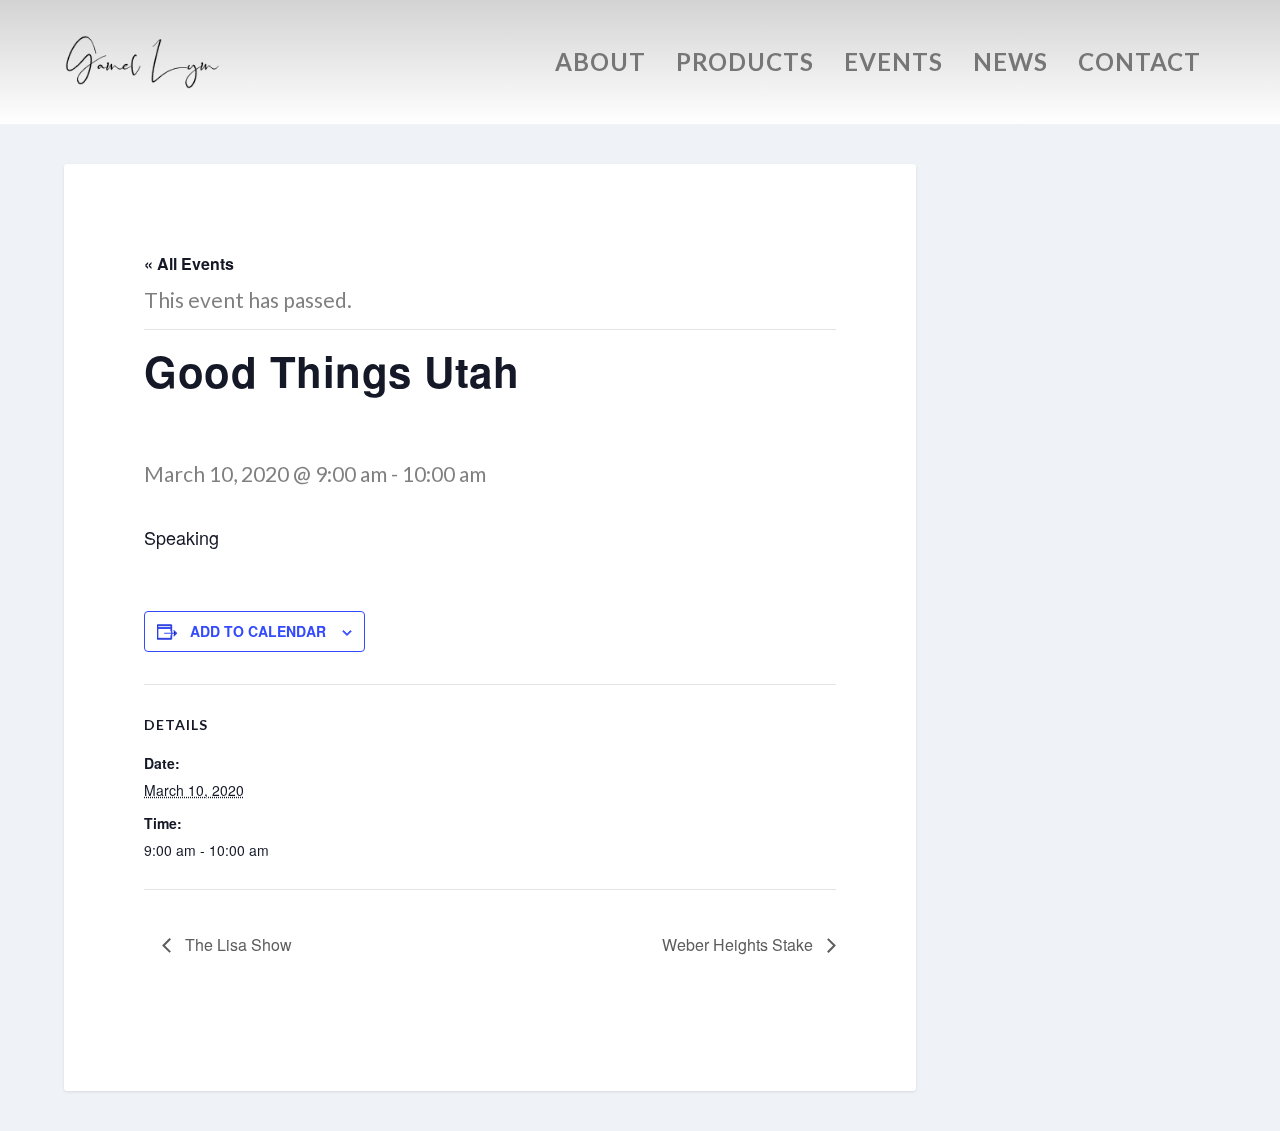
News (1010, 65)
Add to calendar (258, 631)
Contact (1139, 65)
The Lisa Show (236, 944)
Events (893, 65)
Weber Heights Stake (739, 944)
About (600, 65)
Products (745, 65)
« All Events (189, 263)
